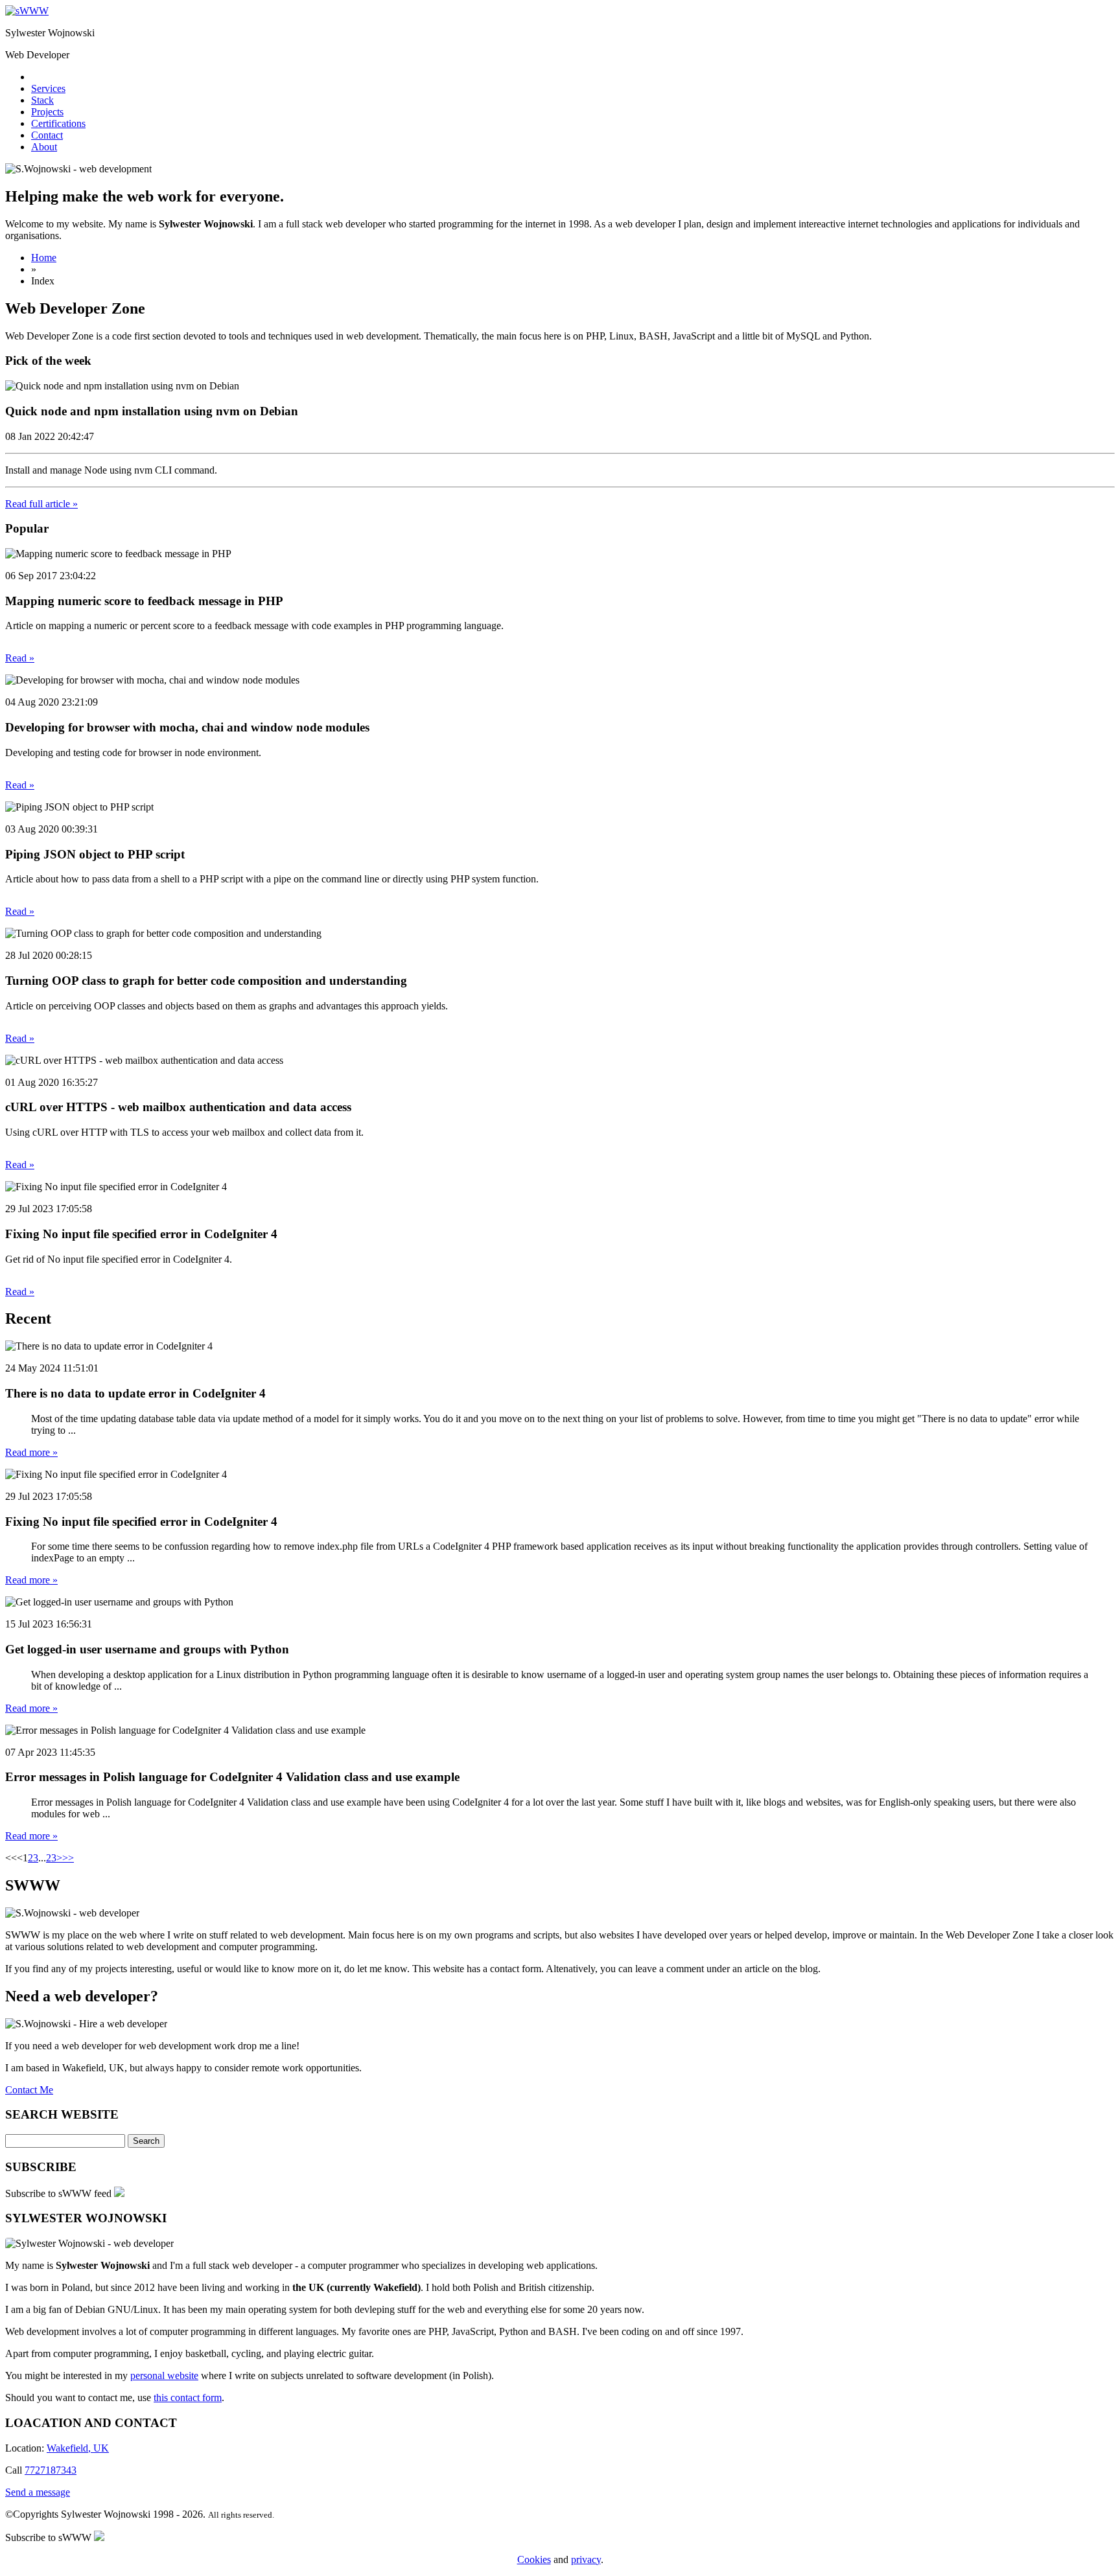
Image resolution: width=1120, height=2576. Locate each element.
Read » (20, 658)
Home (44, 258)
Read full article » (41, 504)
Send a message (38, 2492)
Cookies (534, 2559)
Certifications (58, 123)
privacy (586, 2559)
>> (62, 1858)
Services (48, 88)
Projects (47, 112)
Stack (42, 100)
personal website (164, 2375)
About (44, 147)
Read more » (31, 1452)
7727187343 (51, 2470)
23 (51, 1858)
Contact (47, 135)
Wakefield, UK (78, 2448)
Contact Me (29, 2090)
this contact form (188, 2398)
